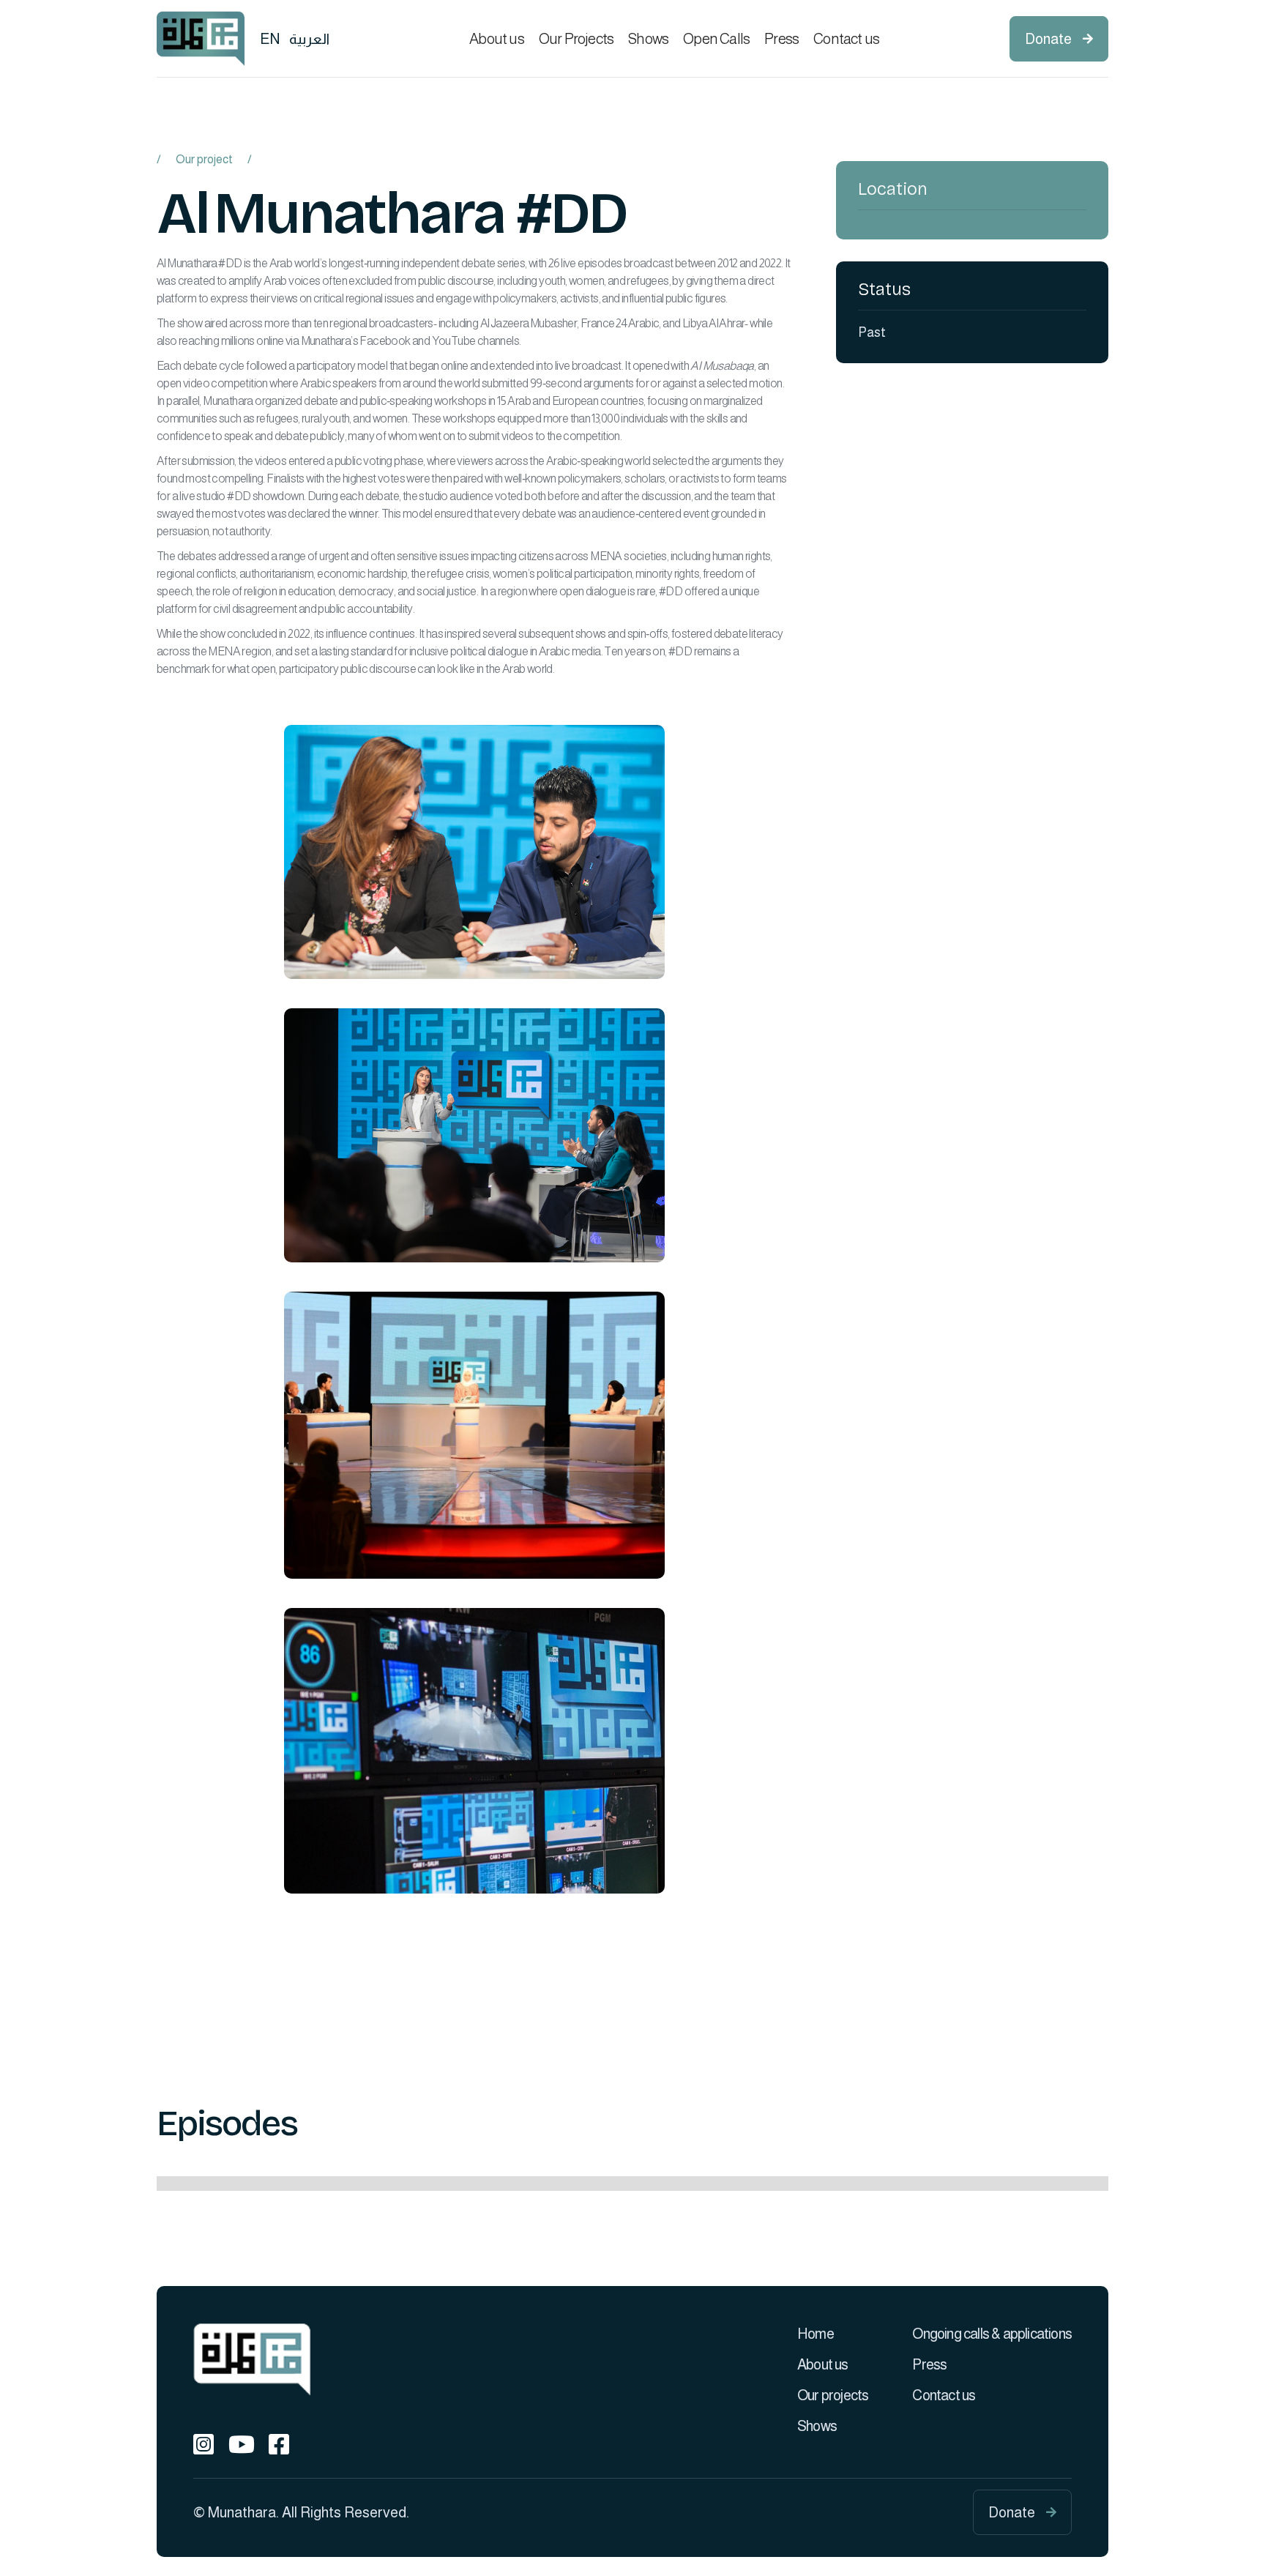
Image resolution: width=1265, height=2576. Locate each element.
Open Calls (716, 39)
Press (781, 39)
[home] (201, 38)
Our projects (833, 2395)
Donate (1059, 39)
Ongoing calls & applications (992, 2334)
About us (497, 39)
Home (816, 2334)
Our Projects (576, 39)
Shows (648, 39)
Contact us (846, 39)
